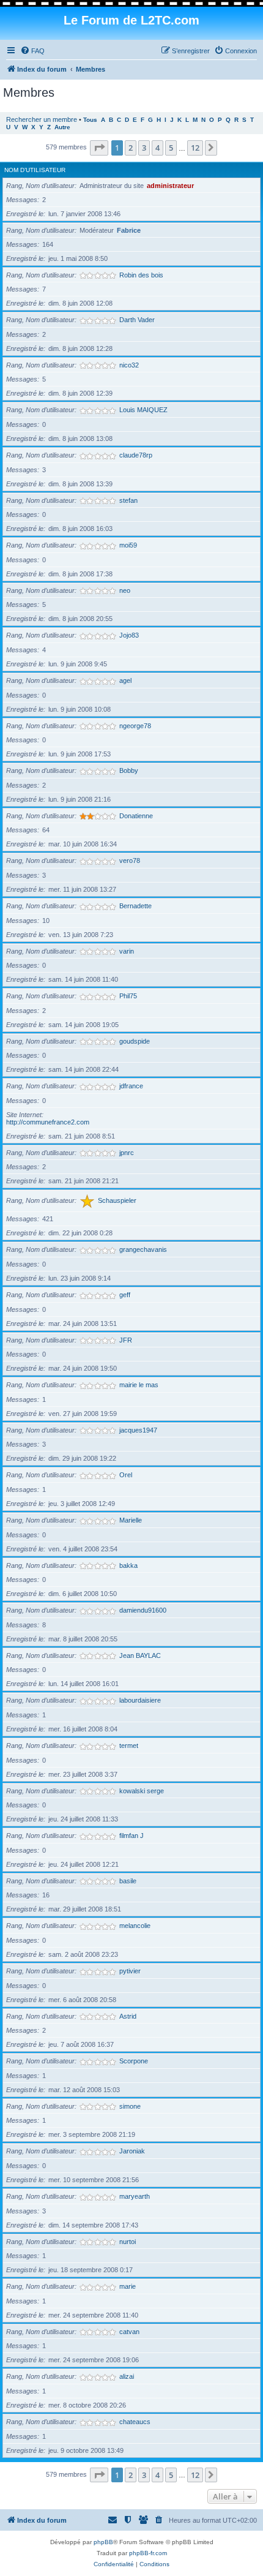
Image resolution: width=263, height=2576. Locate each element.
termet (129, 1746)
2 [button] (131, 148)
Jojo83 (129, 635)
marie (128, 2286)
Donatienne (136, 816)
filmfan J (131, 1836)
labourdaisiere (140, 1700)
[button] (99, 148)
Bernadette (135, 906)
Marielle (131, 1520)
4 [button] (157, 148)
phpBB (103, 2542)
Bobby (129, 770)
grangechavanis (143, 1249)
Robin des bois (141, 275)
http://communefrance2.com (48, 1122)
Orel (126, 1475)
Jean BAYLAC (140, 1655)
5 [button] (171, 148)
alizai (127, 2376)
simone (130, 2106)
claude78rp (136, 455)
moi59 (128, 545)
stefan (128, 500)
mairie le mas (139, 1385)
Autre (62, 127)
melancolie (135, 1926)
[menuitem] (32, 51)
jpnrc (127, 1153)
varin (127, 951)
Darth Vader (137, 320)
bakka (128, 1565)
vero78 (130, 861)
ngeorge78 (135, 726)
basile (128, 1881)
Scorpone (134, 2061)
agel (125, 680)
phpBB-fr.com (148, 2553)
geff (125, 1295)
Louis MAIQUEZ (143, 410)
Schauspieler (117, 1200)
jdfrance (131, 1086)
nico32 (129, 365)
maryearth (135, 2196)
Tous (90, 120)
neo (125, 590)
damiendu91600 (143, 1610)
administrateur (170, 186)
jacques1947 (138, 1430)
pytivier (130, 1971)
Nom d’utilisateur (35, 170)
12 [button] (195, 148)
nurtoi (128, 2242)
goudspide (135, 1041)
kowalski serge (142, 1791)
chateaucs (135, 2422)
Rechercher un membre (42, 119)
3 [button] (144, 148)
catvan (129, 2332)
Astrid (128, 2016)
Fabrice (129, 230)
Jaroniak (132, 2151)
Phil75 (128, 996)
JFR (126, 1340)
